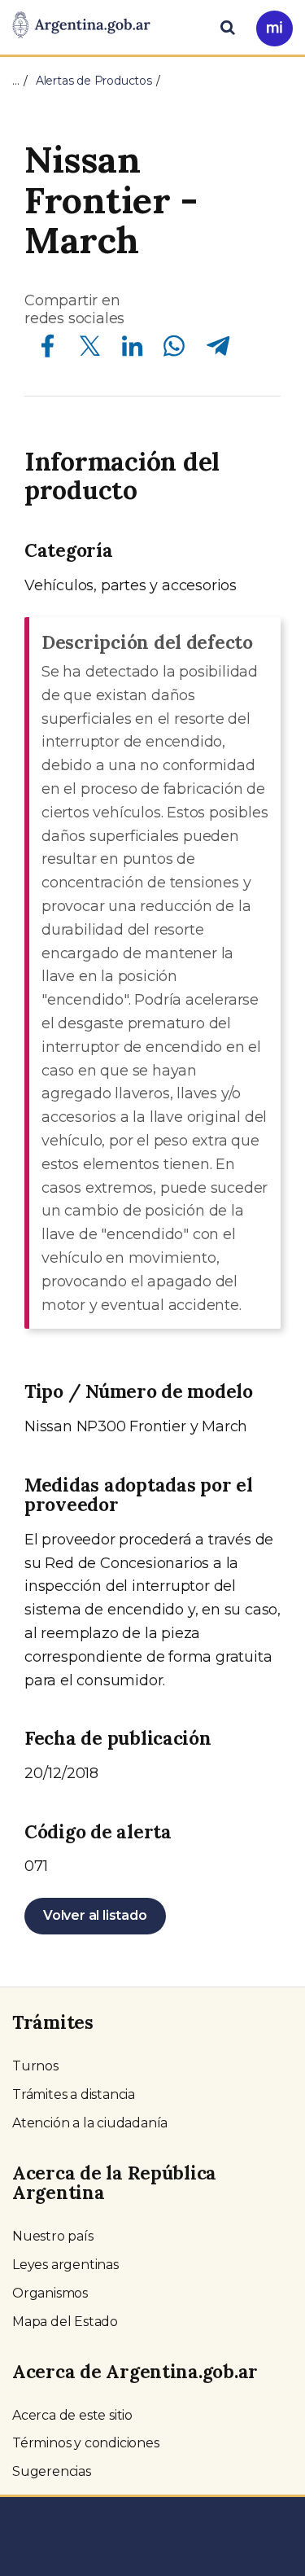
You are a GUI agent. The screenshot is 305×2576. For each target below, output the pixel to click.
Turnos (35, 2066)
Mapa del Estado (65, 2322)
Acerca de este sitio (72, 2415)
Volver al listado (95, 1915)
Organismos (50, 2293)
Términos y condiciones (86, 2443)
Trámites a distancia (74, 2094)
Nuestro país (53, 2236)
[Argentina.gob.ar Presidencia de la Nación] (81, 26)
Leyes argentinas (65, 2265)
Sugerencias (52, 2471)
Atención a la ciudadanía (90, 2123)
